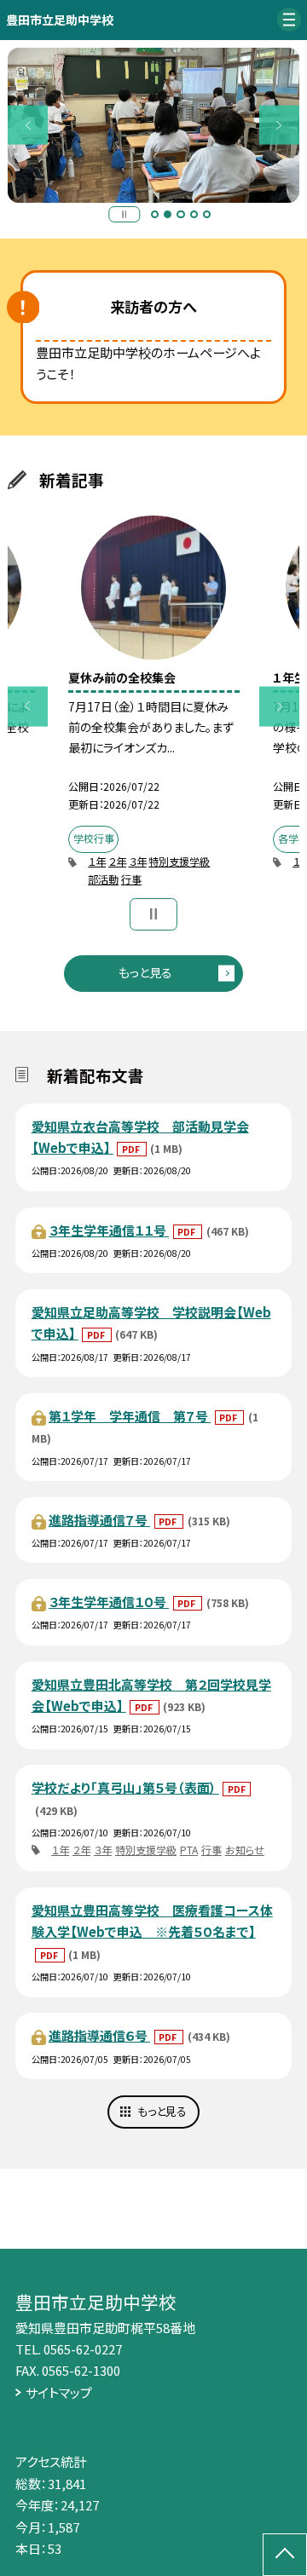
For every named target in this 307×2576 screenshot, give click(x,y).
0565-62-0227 (83, 2349)
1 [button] (155, 215)
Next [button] (279, 125)
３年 (138, 862)
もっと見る (145, 972)
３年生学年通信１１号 (109, 1230)
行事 (131, 879)
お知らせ (245, 1850)
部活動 (103, 879)
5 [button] (207, 215)
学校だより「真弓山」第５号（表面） (125, 1787)
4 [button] (194, 215)
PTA (189, 1850)
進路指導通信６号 (99, 2035)
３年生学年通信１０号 (109, 1602)
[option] (153, 125)
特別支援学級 (179, 862)
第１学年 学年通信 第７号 (130, 1416)
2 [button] (168, 215)
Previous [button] (28, 125)
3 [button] (181, 215)
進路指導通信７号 (99, 1520)
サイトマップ (59, 2392)
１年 (97, 862)
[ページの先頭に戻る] (285, 2555)
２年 (117, 862)
